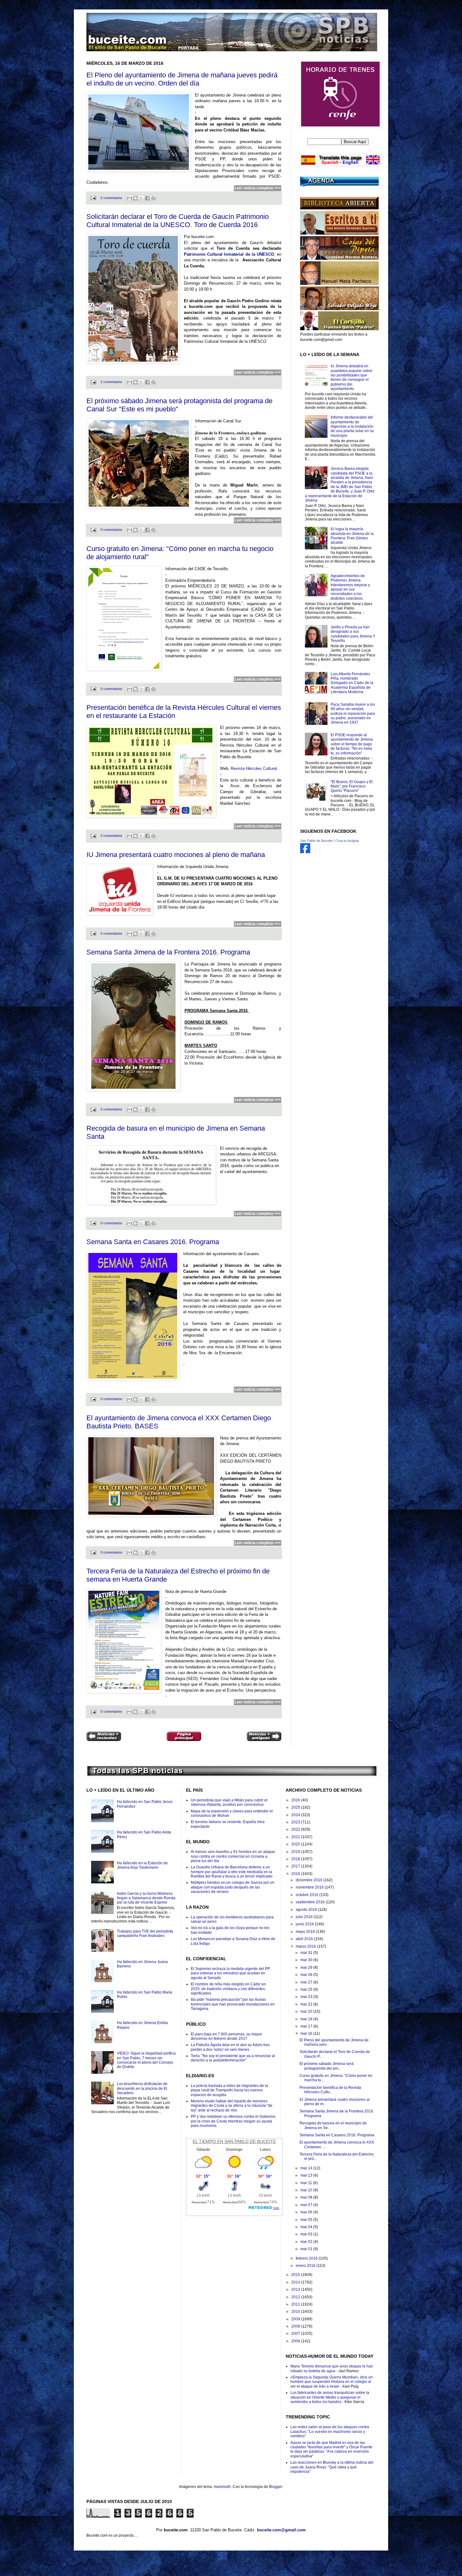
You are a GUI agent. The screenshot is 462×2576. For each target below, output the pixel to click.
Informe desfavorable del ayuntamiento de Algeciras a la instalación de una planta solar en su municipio (352, 426)
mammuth (222, 2487)
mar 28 (307, 1975)
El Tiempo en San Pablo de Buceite (234, 2141)
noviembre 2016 (310, 1887)
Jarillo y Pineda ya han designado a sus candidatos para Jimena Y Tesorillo (353, 634)
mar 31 (307, 1953)
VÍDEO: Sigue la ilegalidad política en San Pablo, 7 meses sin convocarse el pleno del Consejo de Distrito (146, 2060)
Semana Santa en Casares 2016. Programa (153, 1242)
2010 (296, 2312)
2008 (296, 2326)
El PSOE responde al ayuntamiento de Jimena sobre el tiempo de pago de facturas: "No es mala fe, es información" (352, 744)
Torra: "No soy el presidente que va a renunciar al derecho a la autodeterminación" (233, 2058)
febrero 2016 (307, 2258)
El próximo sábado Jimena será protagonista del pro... (327, 2066)
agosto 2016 (307, 1910)
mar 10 (307, 2190)
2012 (296, 2297)
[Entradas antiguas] (264, 1737)
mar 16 (307, 2034)
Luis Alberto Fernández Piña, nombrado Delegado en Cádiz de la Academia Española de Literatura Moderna (352, 683)
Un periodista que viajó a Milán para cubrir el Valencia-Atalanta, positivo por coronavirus (229, 1802)
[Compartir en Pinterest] (153, 198)
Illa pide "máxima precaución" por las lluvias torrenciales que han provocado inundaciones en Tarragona (233, 2004)
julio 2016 (305, 1917)
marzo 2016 (306, 1946)
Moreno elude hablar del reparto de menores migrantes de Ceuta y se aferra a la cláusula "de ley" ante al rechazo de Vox (232, 2106)
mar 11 (307, 2183)
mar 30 (307, 1960)
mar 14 (307, 2168)
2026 (296, 1800)
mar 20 (307, 2011)
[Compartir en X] (141, 198)
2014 (296, 2282)
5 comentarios (111, 933)
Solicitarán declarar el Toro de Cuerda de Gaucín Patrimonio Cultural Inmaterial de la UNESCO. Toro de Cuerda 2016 (178, 221)
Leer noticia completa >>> (258, 188)
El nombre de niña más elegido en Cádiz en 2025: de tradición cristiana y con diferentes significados (228, 1989)
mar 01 (307, 2249)
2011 (296, 2304)
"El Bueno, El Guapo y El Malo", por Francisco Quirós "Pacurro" (352, 786)
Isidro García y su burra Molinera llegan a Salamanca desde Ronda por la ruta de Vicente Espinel (146, 1898)
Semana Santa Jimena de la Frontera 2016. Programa (168, 952)
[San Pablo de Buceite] (305, 852)
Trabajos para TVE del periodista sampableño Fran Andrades (145, 1933)
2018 (296, 1859)
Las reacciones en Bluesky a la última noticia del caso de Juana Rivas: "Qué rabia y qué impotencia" (332, 2467)
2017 (296, 1866)
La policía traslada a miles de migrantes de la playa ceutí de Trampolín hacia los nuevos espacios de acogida (229, 2090)
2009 (296, 2319)
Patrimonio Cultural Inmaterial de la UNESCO (229, 254)
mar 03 (307, 2234)
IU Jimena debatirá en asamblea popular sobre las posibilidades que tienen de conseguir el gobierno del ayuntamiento (352, 377)
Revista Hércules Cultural (254, 768)
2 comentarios (111, 382)
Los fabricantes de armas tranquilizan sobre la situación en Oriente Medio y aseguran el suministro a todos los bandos (330, 2397)
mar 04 (307, 2227)
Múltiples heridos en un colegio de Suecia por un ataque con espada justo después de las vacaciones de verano (233, 1887)
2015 (296, 2275)
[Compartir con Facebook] (147, 198)
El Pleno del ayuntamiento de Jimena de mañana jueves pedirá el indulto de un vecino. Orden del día (182, 79)
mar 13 (307, 2175)
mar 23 (307, 1997)
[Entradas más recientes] (104, 1737)
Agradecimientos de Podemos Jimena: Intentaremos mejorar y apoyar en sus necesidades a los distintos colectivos (350, 587)
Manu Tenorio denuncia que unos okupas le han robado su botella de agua (332, 2368)
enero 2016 (306, 2266)
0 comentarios (111, 198)
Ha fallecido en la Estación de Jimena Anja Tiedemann (142, 1865)
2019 (296, 1852)
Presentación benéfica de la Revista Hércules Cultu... (330, 2090)
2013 (296, 2289)
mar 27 (307, 1982)
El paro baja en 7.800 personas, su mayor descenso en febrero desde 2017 (226, 2036)
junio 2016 (305, 1924)
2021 (296, 1837)
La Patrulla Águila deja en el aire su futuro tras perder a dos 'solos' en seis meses (230, 2047)
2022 (296, 1829)
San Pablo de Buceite (316, 841)
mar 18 (307, 2019)
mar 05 (307, 2220)
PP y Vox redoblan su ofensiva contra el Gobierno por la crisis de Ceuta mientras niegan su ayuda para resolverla (233, 2121)
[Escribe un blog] (135, 198)
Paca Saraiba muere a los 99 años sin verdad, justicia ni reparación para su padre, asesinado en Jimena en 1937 (353, 714)
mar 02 (307, 2242)
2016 (296, 1874)
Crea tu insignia (347, 841)
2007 (296, 2334)
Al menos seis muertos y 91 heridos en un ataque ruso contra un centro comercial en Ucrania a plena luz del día (233, 1856)
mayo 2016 (306, 1932)
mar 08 (307, 2197)
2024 (296, 1815)
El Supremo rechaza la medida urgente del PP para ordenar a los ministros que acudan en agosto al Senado (230, 1973)
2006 (296, 2341)
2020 (296, 1844)
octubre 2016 (308, 1895)
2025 (296, 1807)
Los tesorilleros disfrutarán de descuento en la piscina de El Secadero (142, 2088)
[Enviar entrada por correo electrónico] (93, 198)
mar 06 (307, 2212)
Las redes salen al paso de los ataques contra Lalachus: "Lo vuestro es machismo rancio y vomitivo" (330, 2431)
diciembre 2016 (310, 1880)
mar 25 (307, 1989)
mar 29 (307, 1967)
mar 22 (307, 2004)
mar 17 (307, 2026)
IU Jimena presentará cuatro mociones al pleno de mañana (176, 855)
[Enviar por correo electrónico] (129, 198)
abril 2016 (305, 1939)
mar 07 (307, 2205)
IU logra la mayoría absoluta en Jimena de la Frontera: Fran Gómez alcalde (352, 536)
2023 (296, 1822)
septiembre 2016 (311, 1902)
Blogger (276, 2487)
